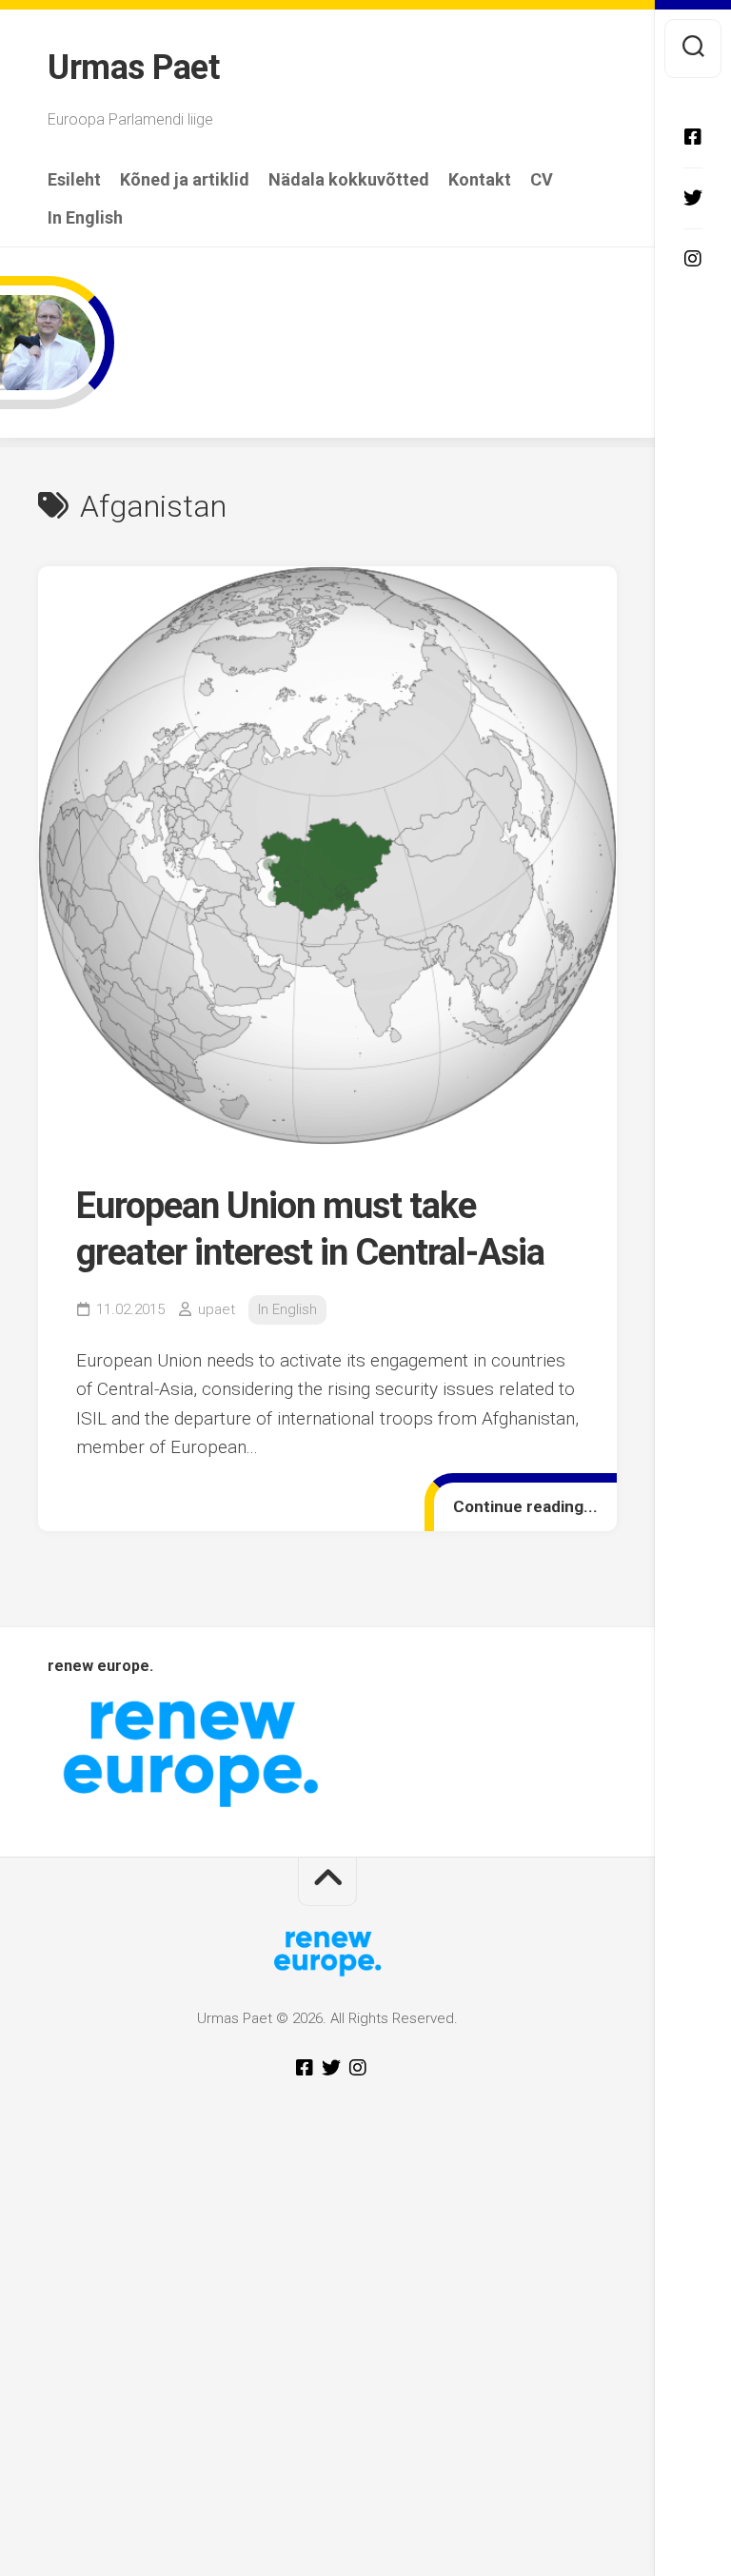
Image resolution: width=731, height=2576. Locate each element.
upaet (217, 1309)
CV (542, 180)
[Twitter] (693, 198)
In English (85, 218)
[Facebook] (693, 137)
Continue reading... (525, 1506)
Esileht (74, 180)
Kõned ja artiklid (185, 180)
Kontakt (480, 180)
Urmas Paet (133, 68)
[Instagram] (693, 259)
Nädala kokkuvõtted (349, 180)
